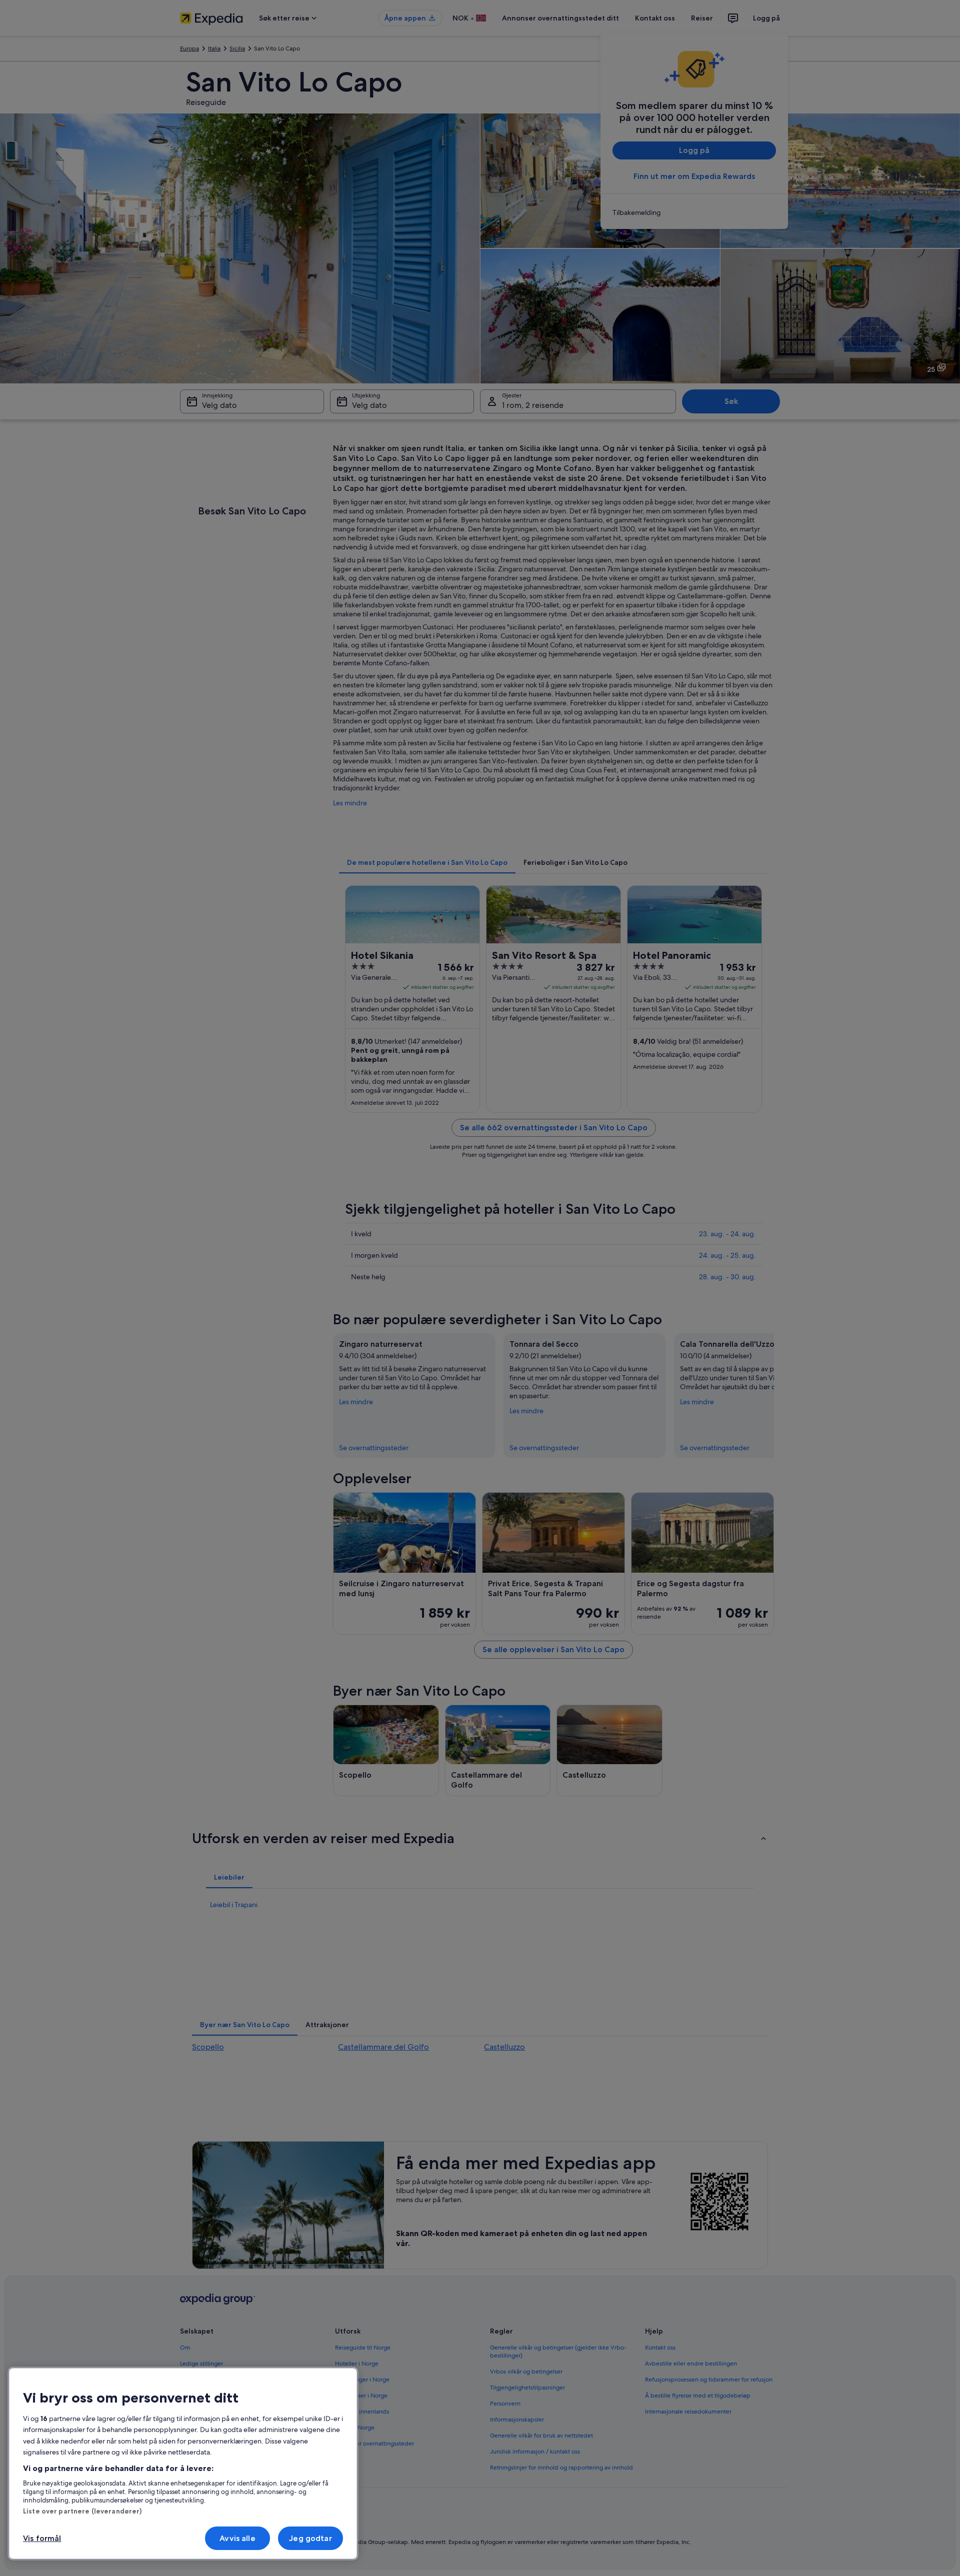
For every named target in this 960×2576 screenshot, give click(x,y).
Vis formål (42, 2538)
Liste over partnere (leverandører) (82, 2511)
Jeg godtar (310, 2538)
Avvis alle (237, 2538)
